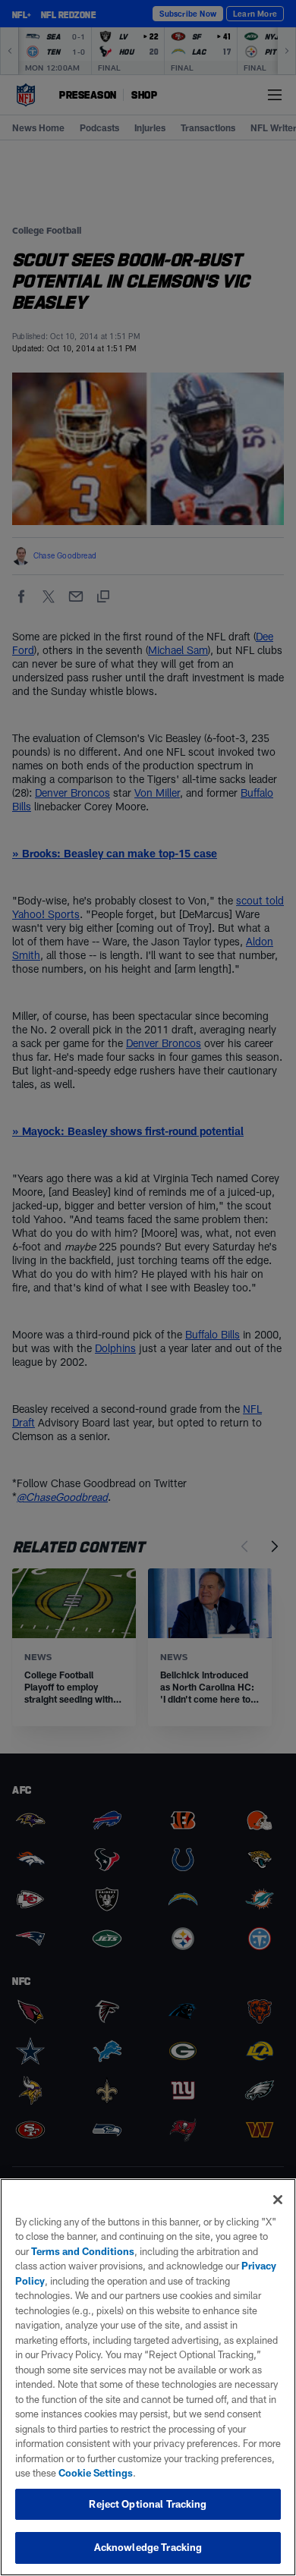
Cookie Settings (96, 2473)
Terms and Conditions (83, 2251)
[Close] (278, 2200)
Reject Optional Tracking (148, 2504)
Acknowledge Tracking (148, 2547)
